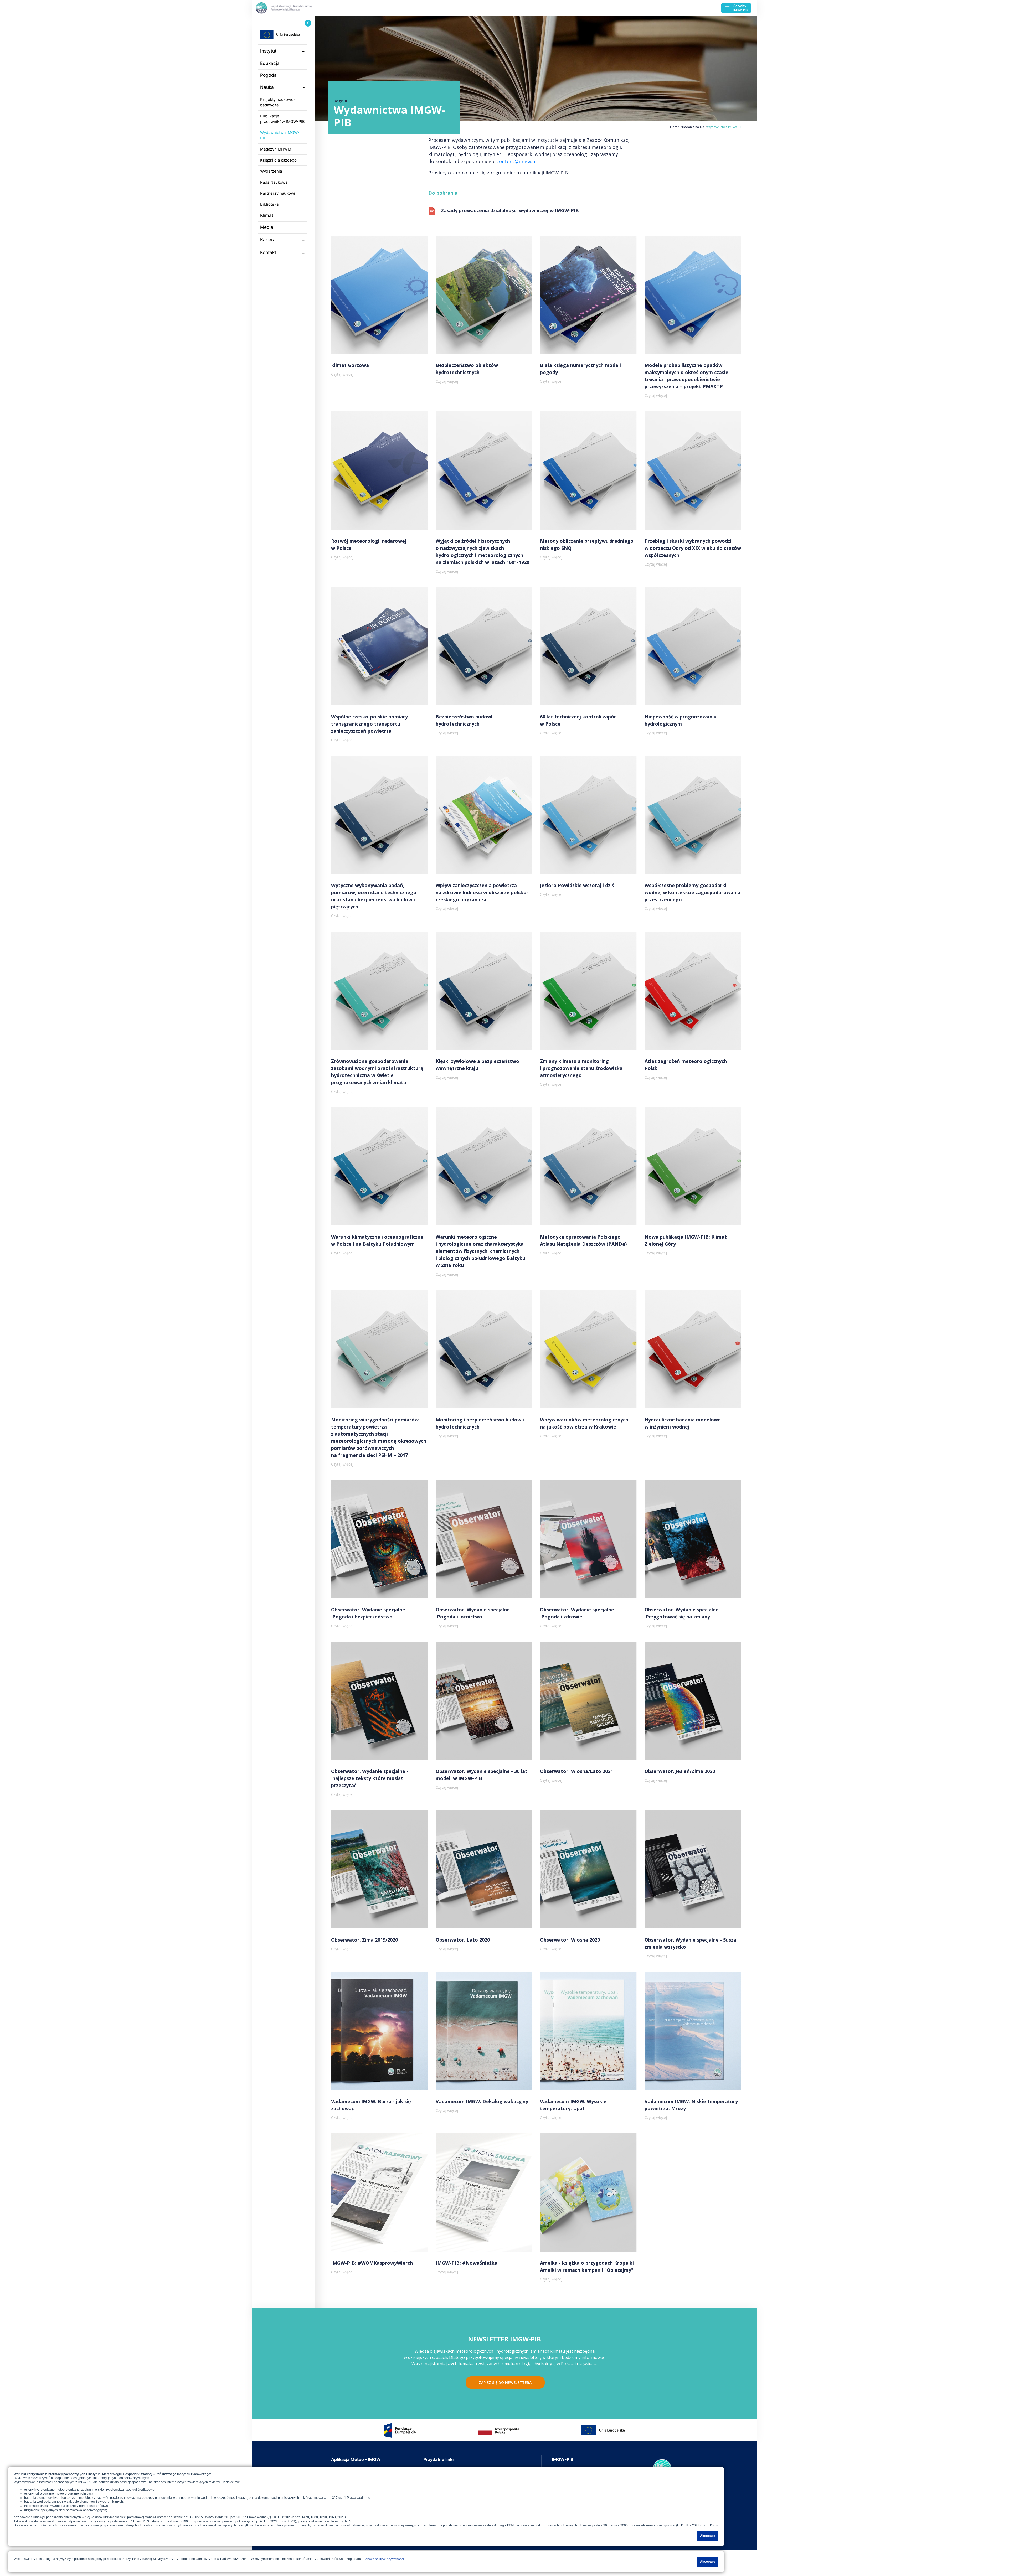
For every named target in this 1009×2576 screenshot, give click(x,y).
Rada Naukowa (274, 182)
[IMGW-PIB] (294, 8)
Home (675, 127)
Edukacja (270, 63)
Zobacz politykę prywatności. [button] (384, 2559)
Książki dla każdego (278, 160)
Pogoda (268, 75)
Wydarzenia (271, 171)
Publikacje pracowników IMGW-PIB (282, 119)
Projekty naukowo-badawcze (278, 102)
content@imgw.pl (517, 161)
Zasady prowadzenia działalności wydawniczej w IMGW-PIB (510, 210)
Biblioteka (269, 204)
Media (267, 227)
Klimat (267, 215)
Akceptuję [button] (708, 2536)
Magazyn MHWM (276, 149)
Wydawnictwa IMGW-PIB (280, 135)
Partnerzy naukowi (278, 193)
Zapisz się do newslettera (505, 2383)
